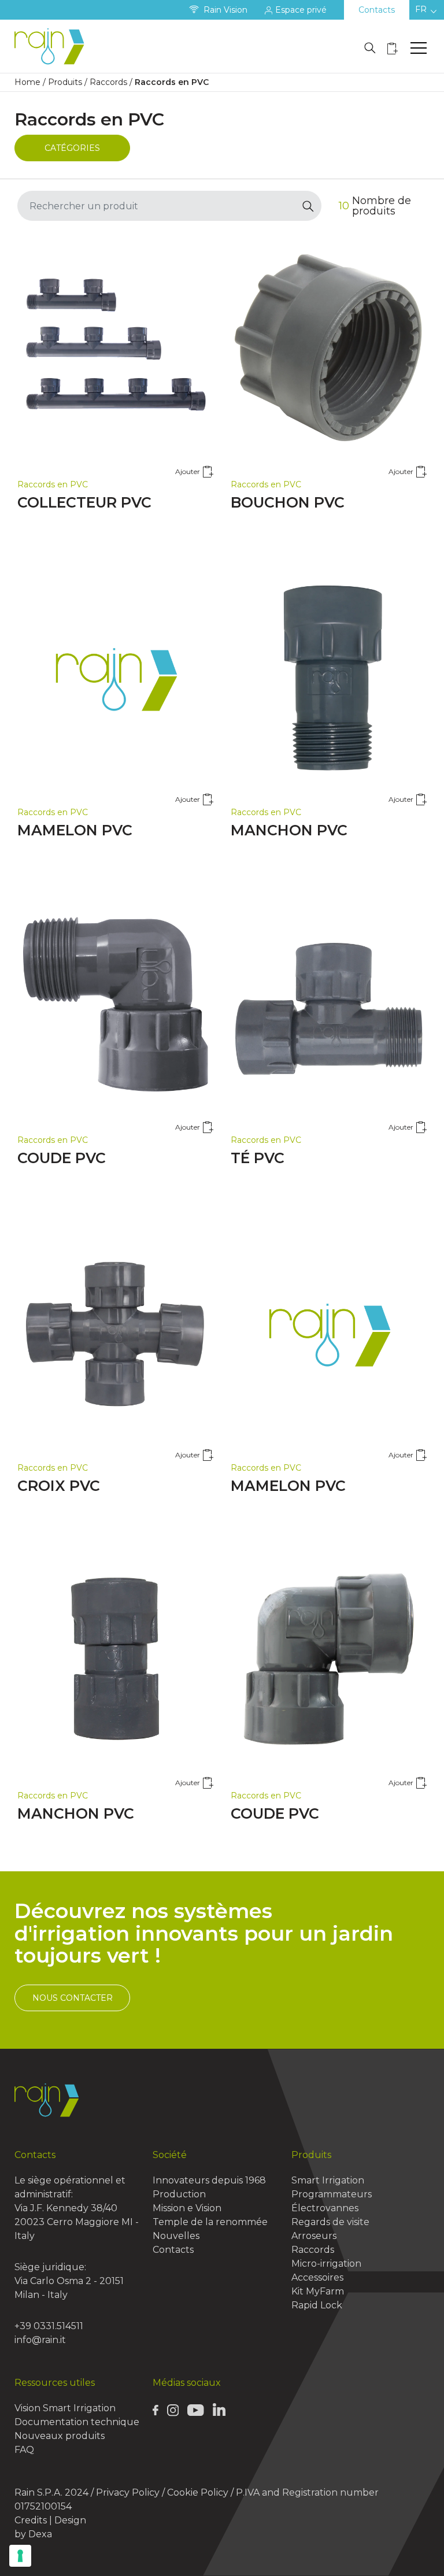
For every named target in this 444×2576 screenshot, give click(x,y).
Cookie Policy (198, 2492)
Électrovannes (325, 2208)
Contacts (377, 10)
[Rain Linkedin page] (219, 2409)
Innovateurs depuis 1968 (209, 2180)
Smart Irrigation (328, 2180)
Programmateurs (332, 2194)
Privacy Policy (128, 2492)
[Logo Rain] (52, 46)
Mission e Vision (187, 2208)
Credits (31, 2520)
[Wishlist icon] (393, 48)
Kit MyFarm (318, 2291)
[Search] (308, 206)
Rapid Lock (317, 2305)
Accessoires (317, 2277)
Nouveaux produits (60, 2436)
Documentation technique (77, 2422)
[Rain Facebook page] (156, 2410)
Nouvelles (176, 2236)
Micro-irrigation (326, 2264)
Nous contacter (73, 1998)
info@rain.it (40, 2340)
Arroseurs (314, 2236)
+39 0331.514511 (49, 2326)
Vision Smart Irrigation (65, 2408)
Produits (65, 82)
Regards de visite (330, 2222)
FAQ (24, 2450)
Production (179, 2194)
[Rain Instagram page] (173, 2410)
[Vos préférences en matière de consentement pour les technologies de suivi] (20, 2556)
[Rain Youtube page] (195, 2410)
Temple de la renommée (210, 2222)
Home (27, 82)
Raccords (108, 82)
